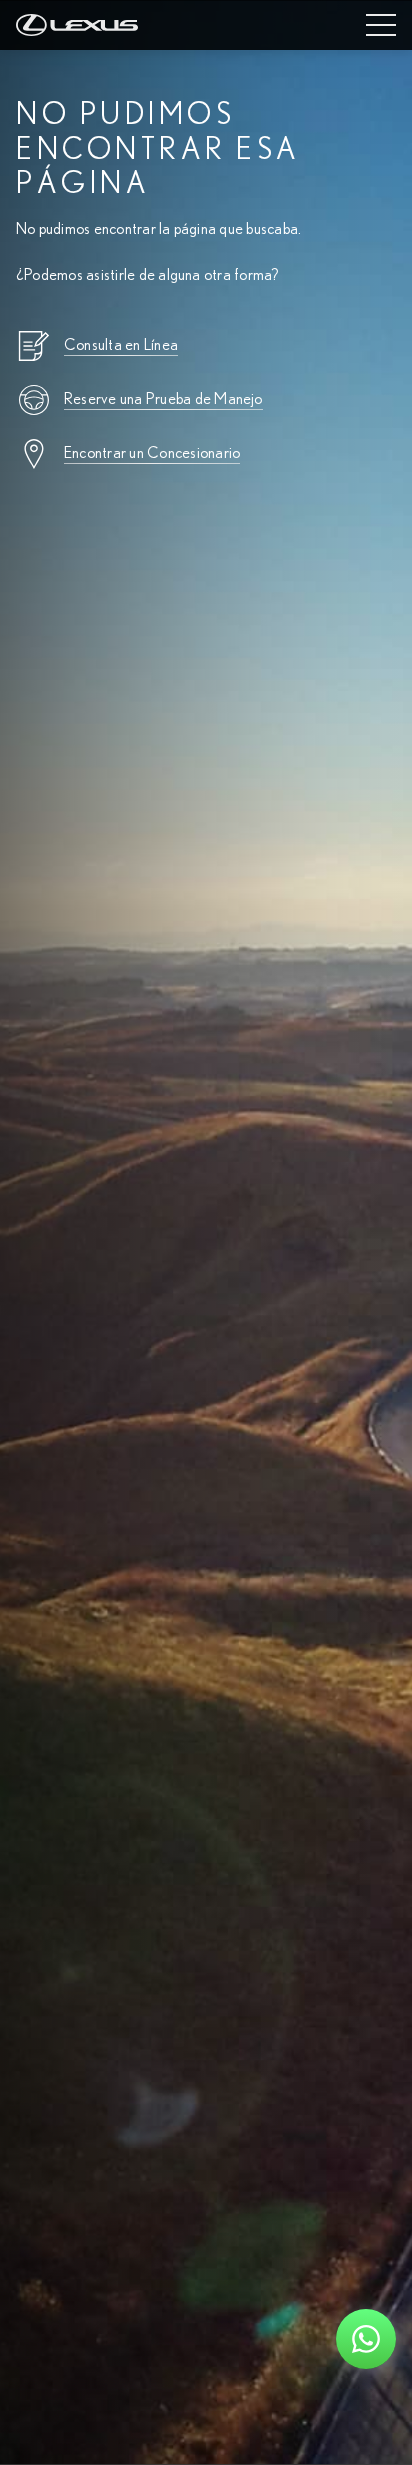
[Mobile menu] (381, 25)
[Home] (77, 25)
